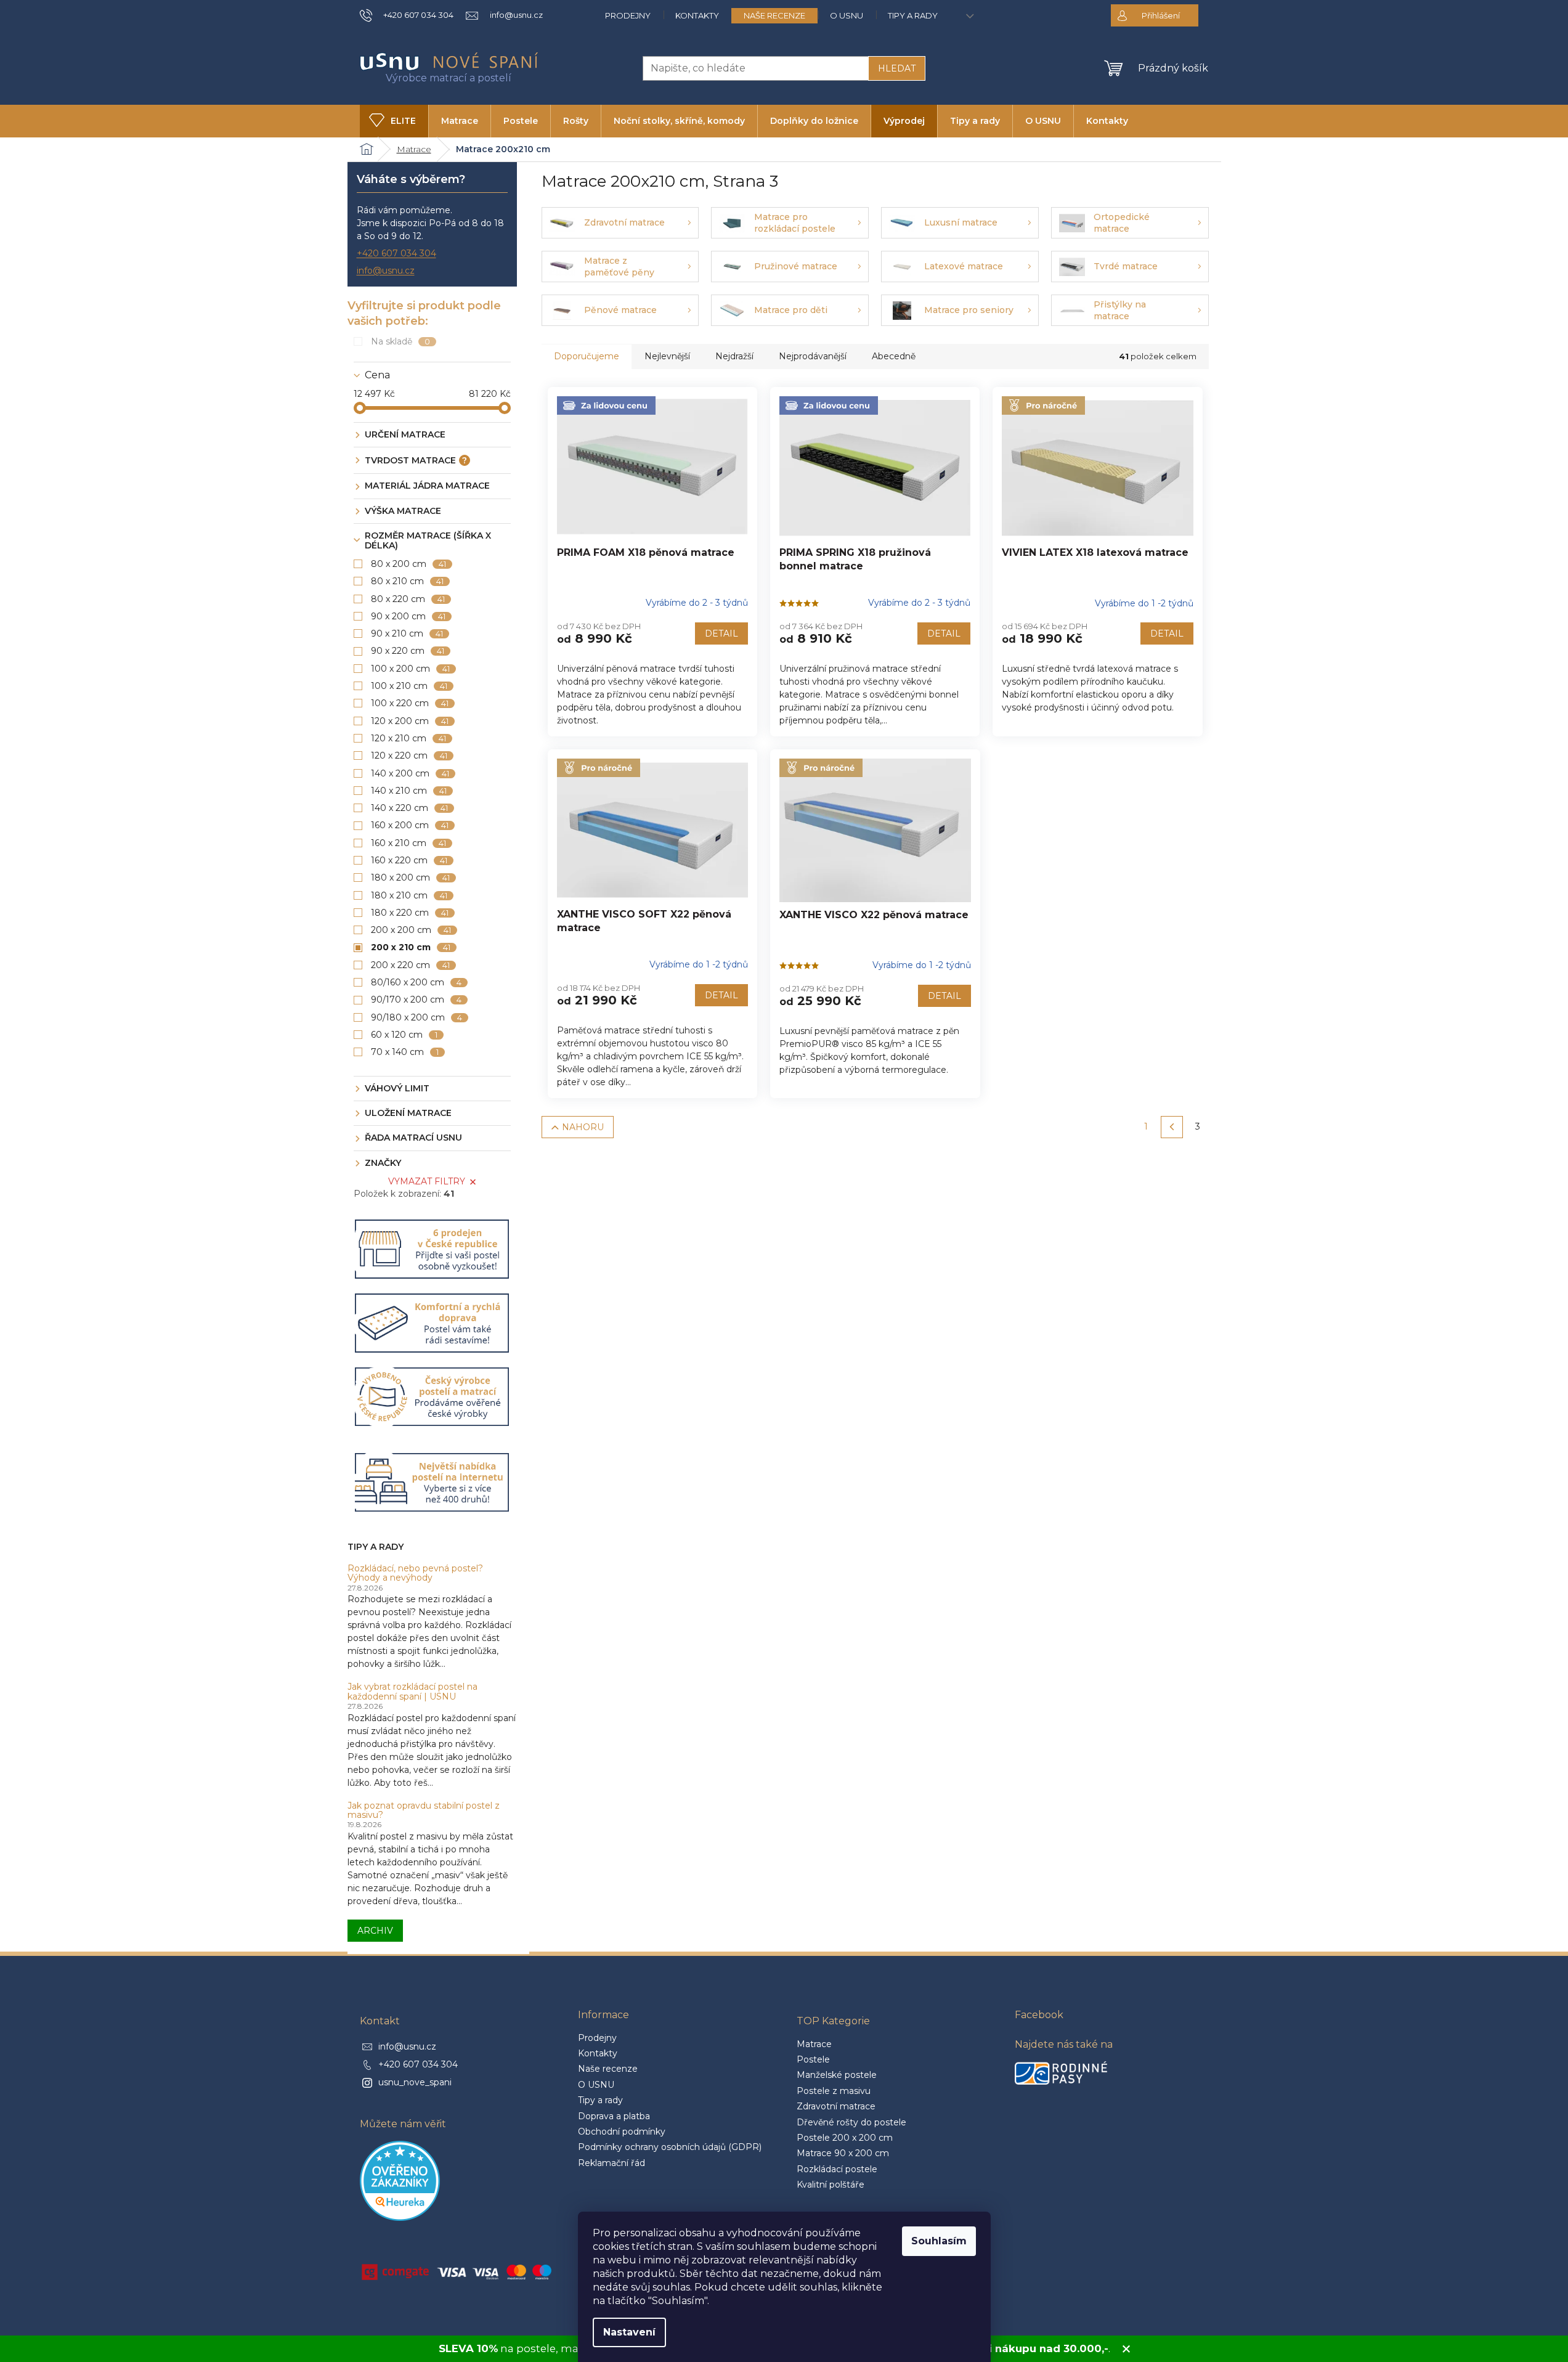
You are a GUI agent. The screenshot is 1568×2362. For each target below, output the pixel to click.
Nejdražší (734, 356)
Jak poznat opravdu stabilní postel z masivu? (424, 1811)
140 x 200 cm (410, 773)
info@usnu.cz (386, 271)
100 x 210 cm (409, 686)
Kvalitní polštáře (831, 2185)
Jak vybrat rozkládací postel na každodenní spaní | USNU (412, 1692)
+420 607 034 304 (396, 253)
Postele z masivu (834, 2091)
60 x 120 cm (404, 1035)
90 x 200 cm (408, 616)
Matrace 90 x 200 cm (843, 2153)
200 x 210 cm (411, 947)
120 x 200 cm (410, 721)
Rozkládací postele (837, 2169)
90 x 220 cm (408, 651)
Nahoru (583, 1127)
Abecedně (894, 356)
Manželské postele (837, 2075)
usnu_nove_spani (415, 2082)
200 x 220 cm (411, 965)
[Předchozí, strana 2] (1172, 1127)
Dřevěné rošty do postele (851, 2122)
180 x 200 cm (411, 878)
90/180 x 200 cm (417, 1017)
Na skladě (401, 341)
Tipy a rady (913, 15)
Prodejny (628, 15)
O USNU (847, 15)
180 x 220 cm (410, 913)
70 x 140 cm (405, 1052)
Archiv (375, 1931)
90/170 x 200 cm (416, 1000)
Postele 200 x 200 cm (845, 2138)
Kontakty (697, 15)
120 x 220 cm (409, 755)
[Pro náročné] (1098, 468)
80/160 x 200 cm (416, 982)
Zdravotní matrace (836, 2106)
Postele (813, 2059)
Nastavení (629, 2332)
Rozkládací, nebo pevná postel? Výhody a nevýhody (415, 1574)
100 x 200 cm (411, 669)
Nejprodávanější (813, 356)
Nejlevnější (667, 356)
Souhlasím (939, 2241)
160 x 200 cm (410, 825)
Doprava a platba (614, 2116)
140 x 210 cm (409, 791)
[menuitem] (394, 121)
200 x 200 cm (411, 930)
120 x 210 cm (409, 738)
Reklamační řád (611, 2163)
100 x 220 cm (410, 703)
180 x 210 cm (409, 895)
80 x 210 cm (408, 581)
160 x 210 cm (409, 843)
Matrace (814, 2044)
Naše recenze (774, 15)
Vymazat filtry (427, 1181)
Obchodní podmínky (622, 2132)
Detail (721, 633)
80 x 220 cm (408, 599)
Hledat (897, 68)
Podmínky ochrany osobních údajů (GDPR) (670, 2147)
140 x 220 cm (410, 808)
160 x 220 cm (409, 860)
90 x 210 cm (407, 633)
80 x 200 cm (409, 564)
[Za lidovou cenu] (652, 468)
